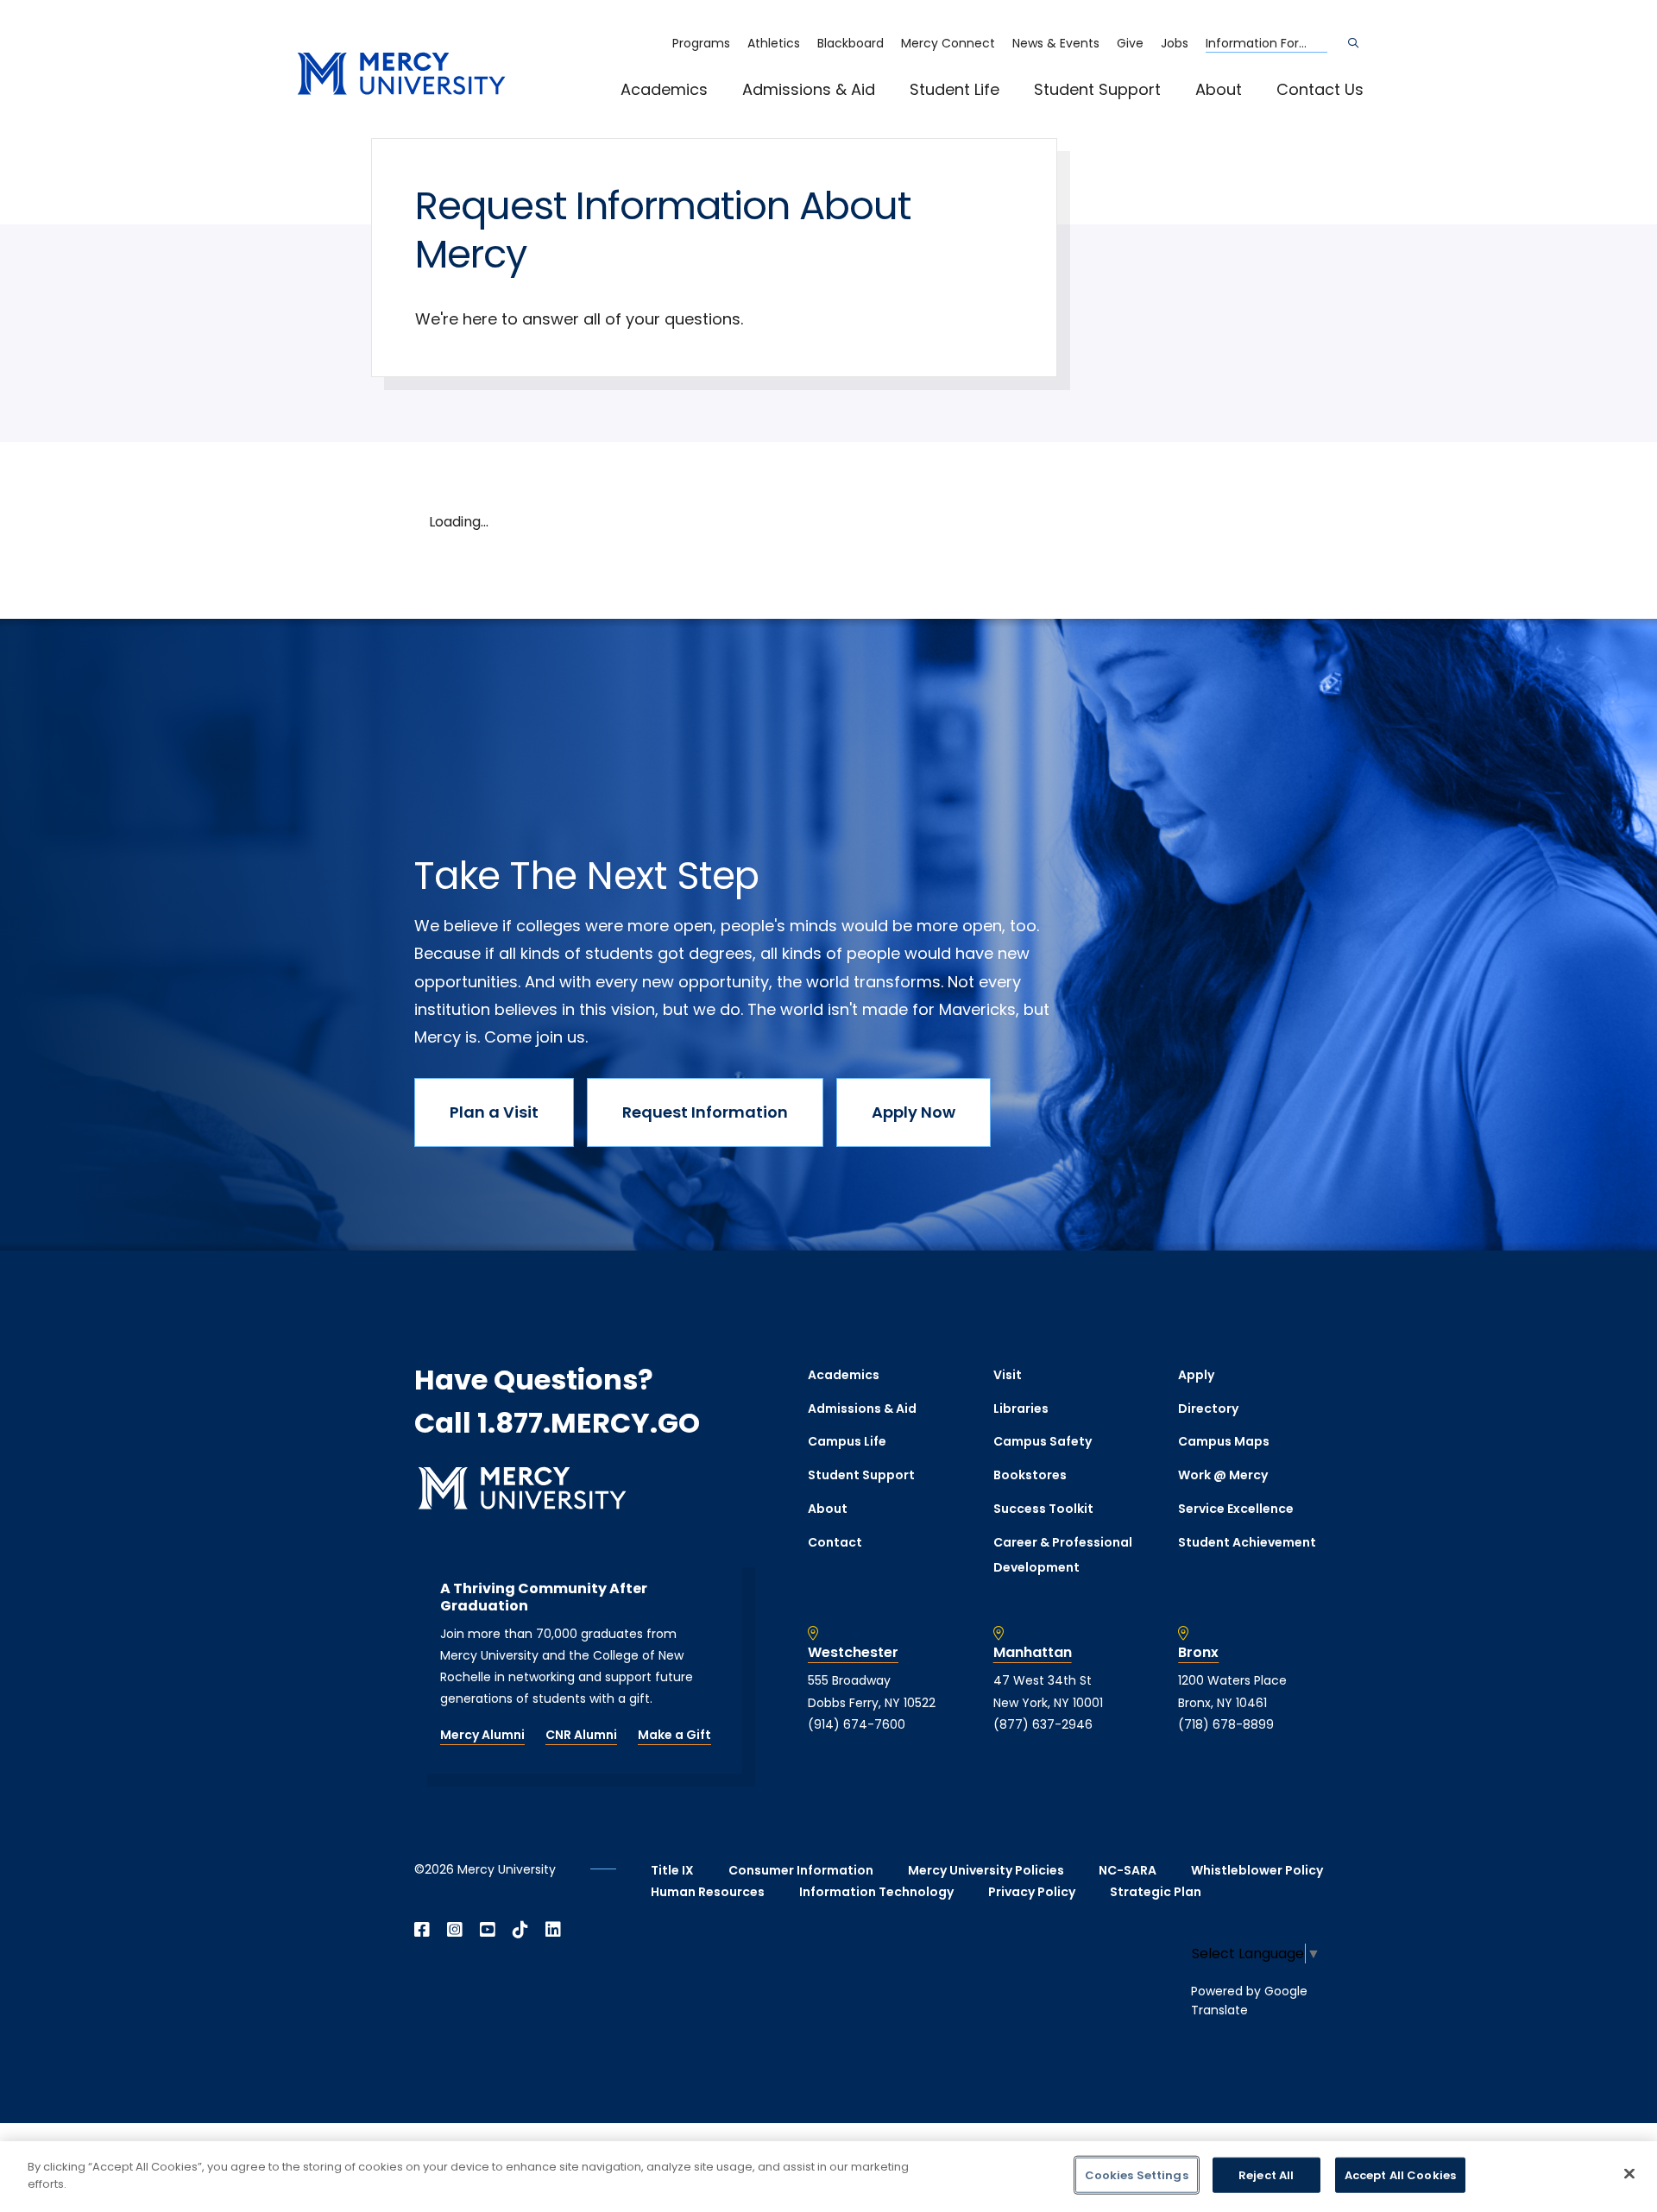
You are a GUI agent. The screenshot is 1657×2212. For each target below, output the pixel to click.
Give (1130, 43)
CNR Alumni (581, 1735)
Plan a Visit (494, 1112)
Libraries (1021, 1408)
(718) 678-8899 (1226, 1724)
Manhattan (1033, 1653)
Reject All (1266, 2175)
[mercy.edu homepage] (401, 75)
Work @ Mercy (1223, 1475)
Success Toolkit (1043, 1509)
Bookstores (1030, 1475)
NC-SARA (1128, 1870)
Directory (1208, 1408)
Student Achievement (1247, 1542)
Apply (1196, 1375)
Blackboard (851, 43)
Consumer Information (801, 1870)
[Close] (1629, 2173)
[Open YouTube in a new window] (488, 1930)
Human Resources (708, 1892)
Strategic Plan (1156, 1892)
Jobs (1175, 43)
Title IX (672, 1870)
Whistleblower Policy (1257, 1870)
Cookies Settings (1137, 2175)
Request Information (705, 1112)
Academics (664, 89)
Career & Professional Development (1063, 1555)
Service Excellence (1236, 1509)
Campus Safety (1043, 1441)
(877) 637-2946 (1043, 1724)
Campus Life (847, 1441)
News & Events (1056, 43)
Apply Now (914, 1112)
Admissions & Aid (809, 89)
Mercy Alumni (482, 1735)
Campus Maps (1224, 1441)
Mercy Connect (948, 43)
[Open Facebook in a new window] (422, 1930)
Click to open (682, 113)
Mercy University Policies (986, 1870)
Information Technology (876, 1892)
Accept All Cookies (1400, 2175)
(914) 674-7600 (857, 1724)
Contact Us (1320, 89)
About (1219, 89)
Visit (1008, 1375)
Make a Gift (674, 1735)
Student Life (955, 89)
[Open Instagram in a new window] (455, 1930)
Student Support (1097, 89)
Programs (701, 43)
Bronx (1198, 1653)
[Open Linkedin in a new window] (553, 1930)
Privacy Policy (1032, 1892)
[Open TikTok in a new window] (520, 1930)
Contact (835, 1542)
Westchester (853, 1653)
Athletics (774, 43)
